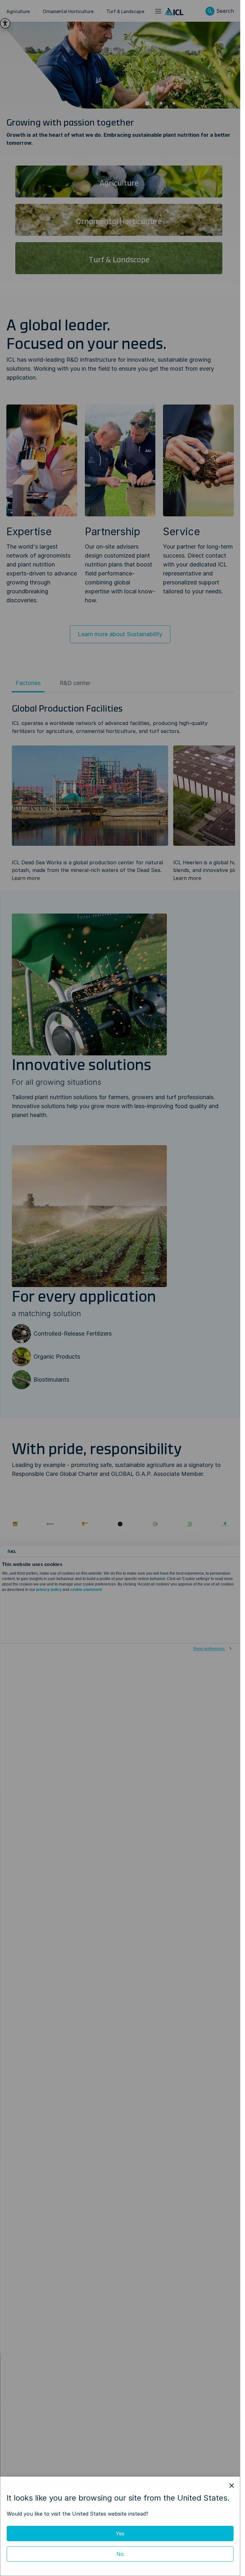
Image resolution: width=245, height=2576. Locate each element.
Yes (120, 2534)
